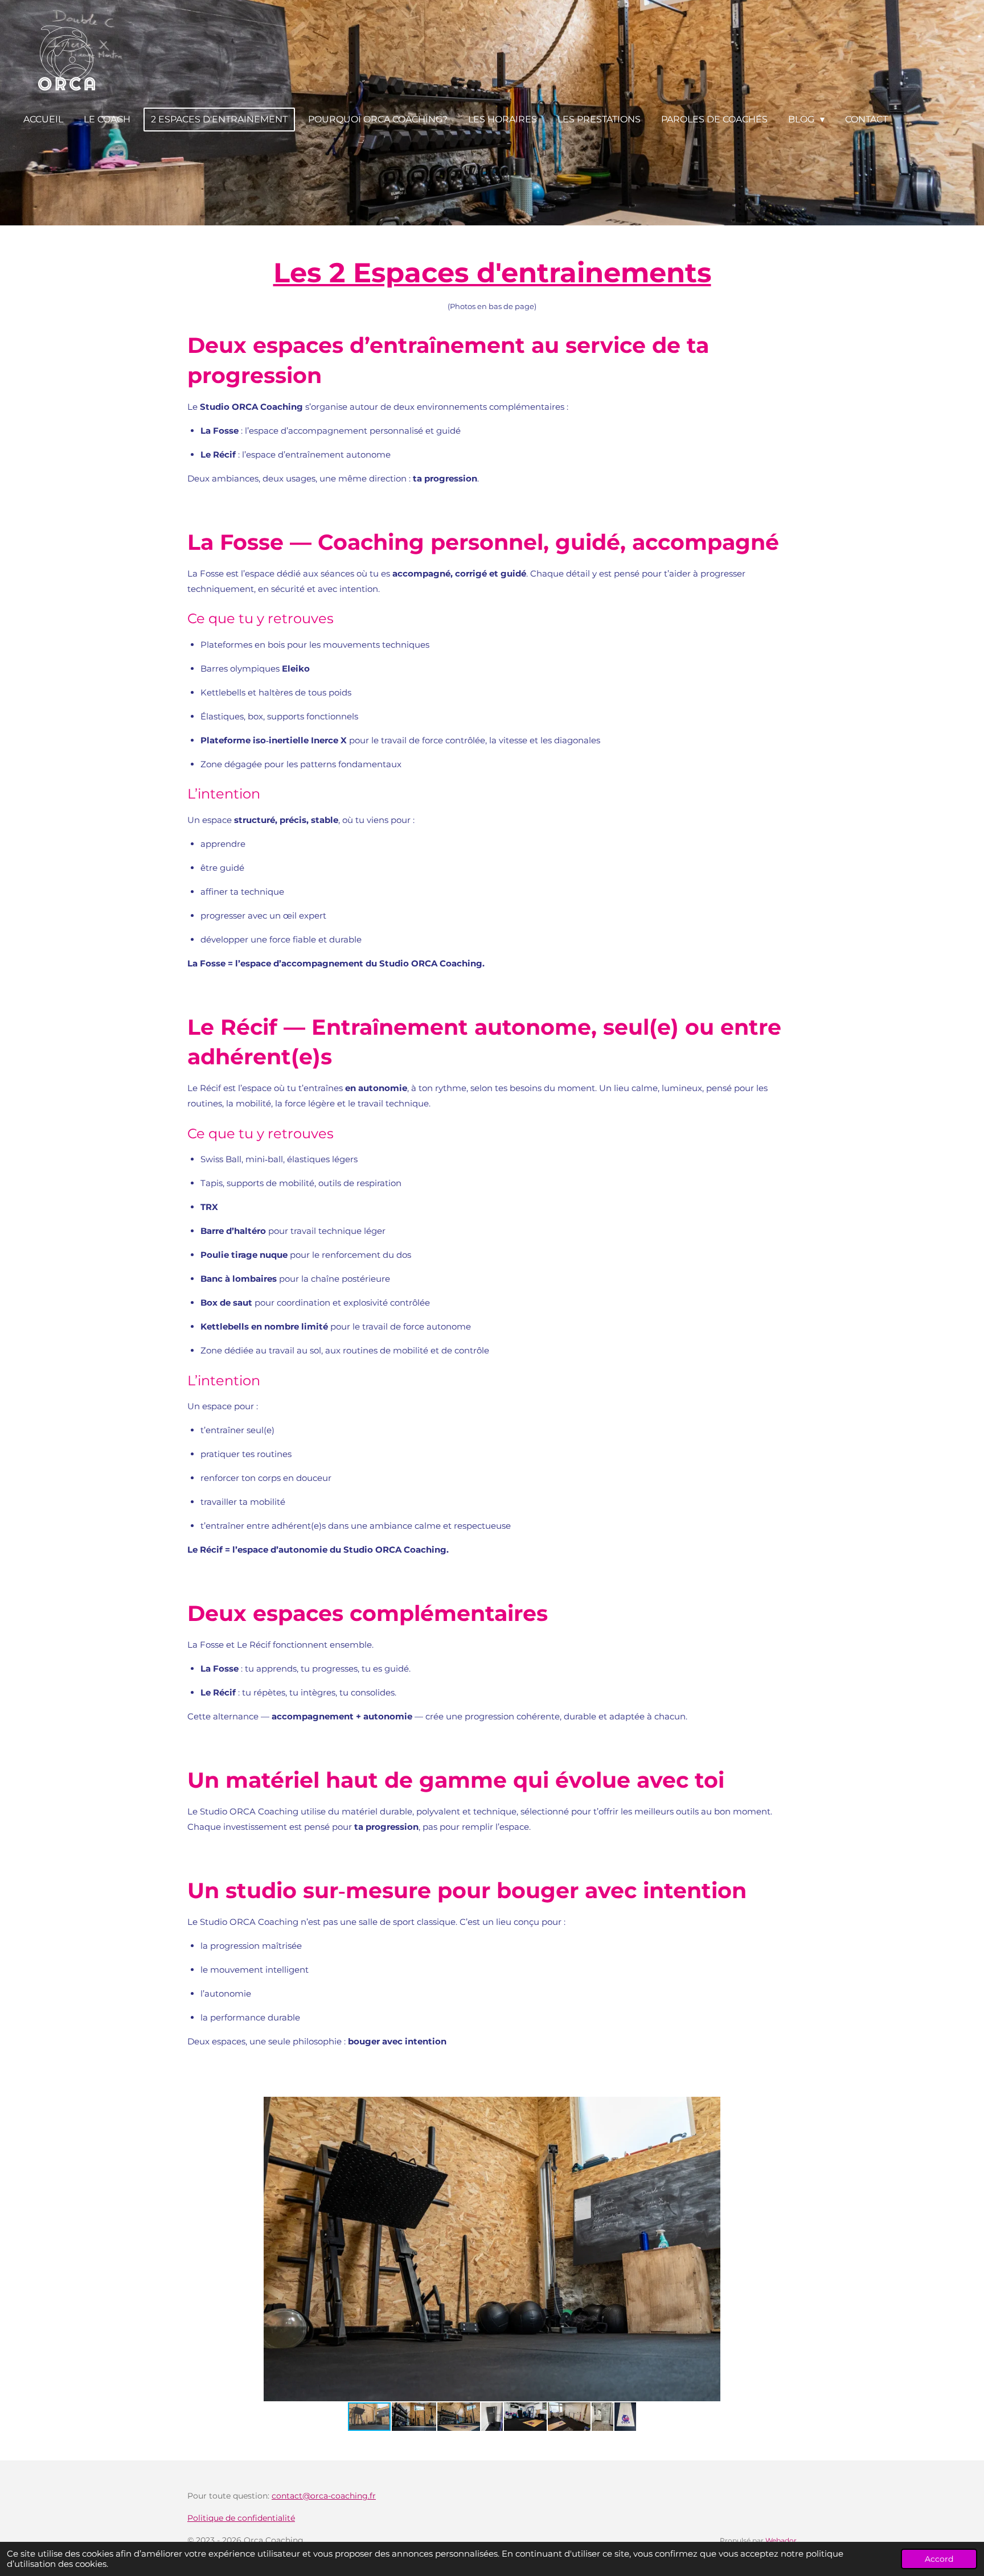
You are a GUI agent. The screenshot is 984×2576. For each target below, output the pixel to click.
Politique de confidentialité (241, 2518)
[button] (786, 2107)
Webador (781, 2541)
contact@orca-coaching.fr (324, 2496)
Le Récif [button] (218, 454)
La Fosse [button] (220, 431)
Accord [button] (939, 2559)
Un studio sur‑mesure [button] (309, 1890)
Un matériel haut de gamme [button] (347, 1780)
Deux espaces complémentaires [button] (368, 1613)
